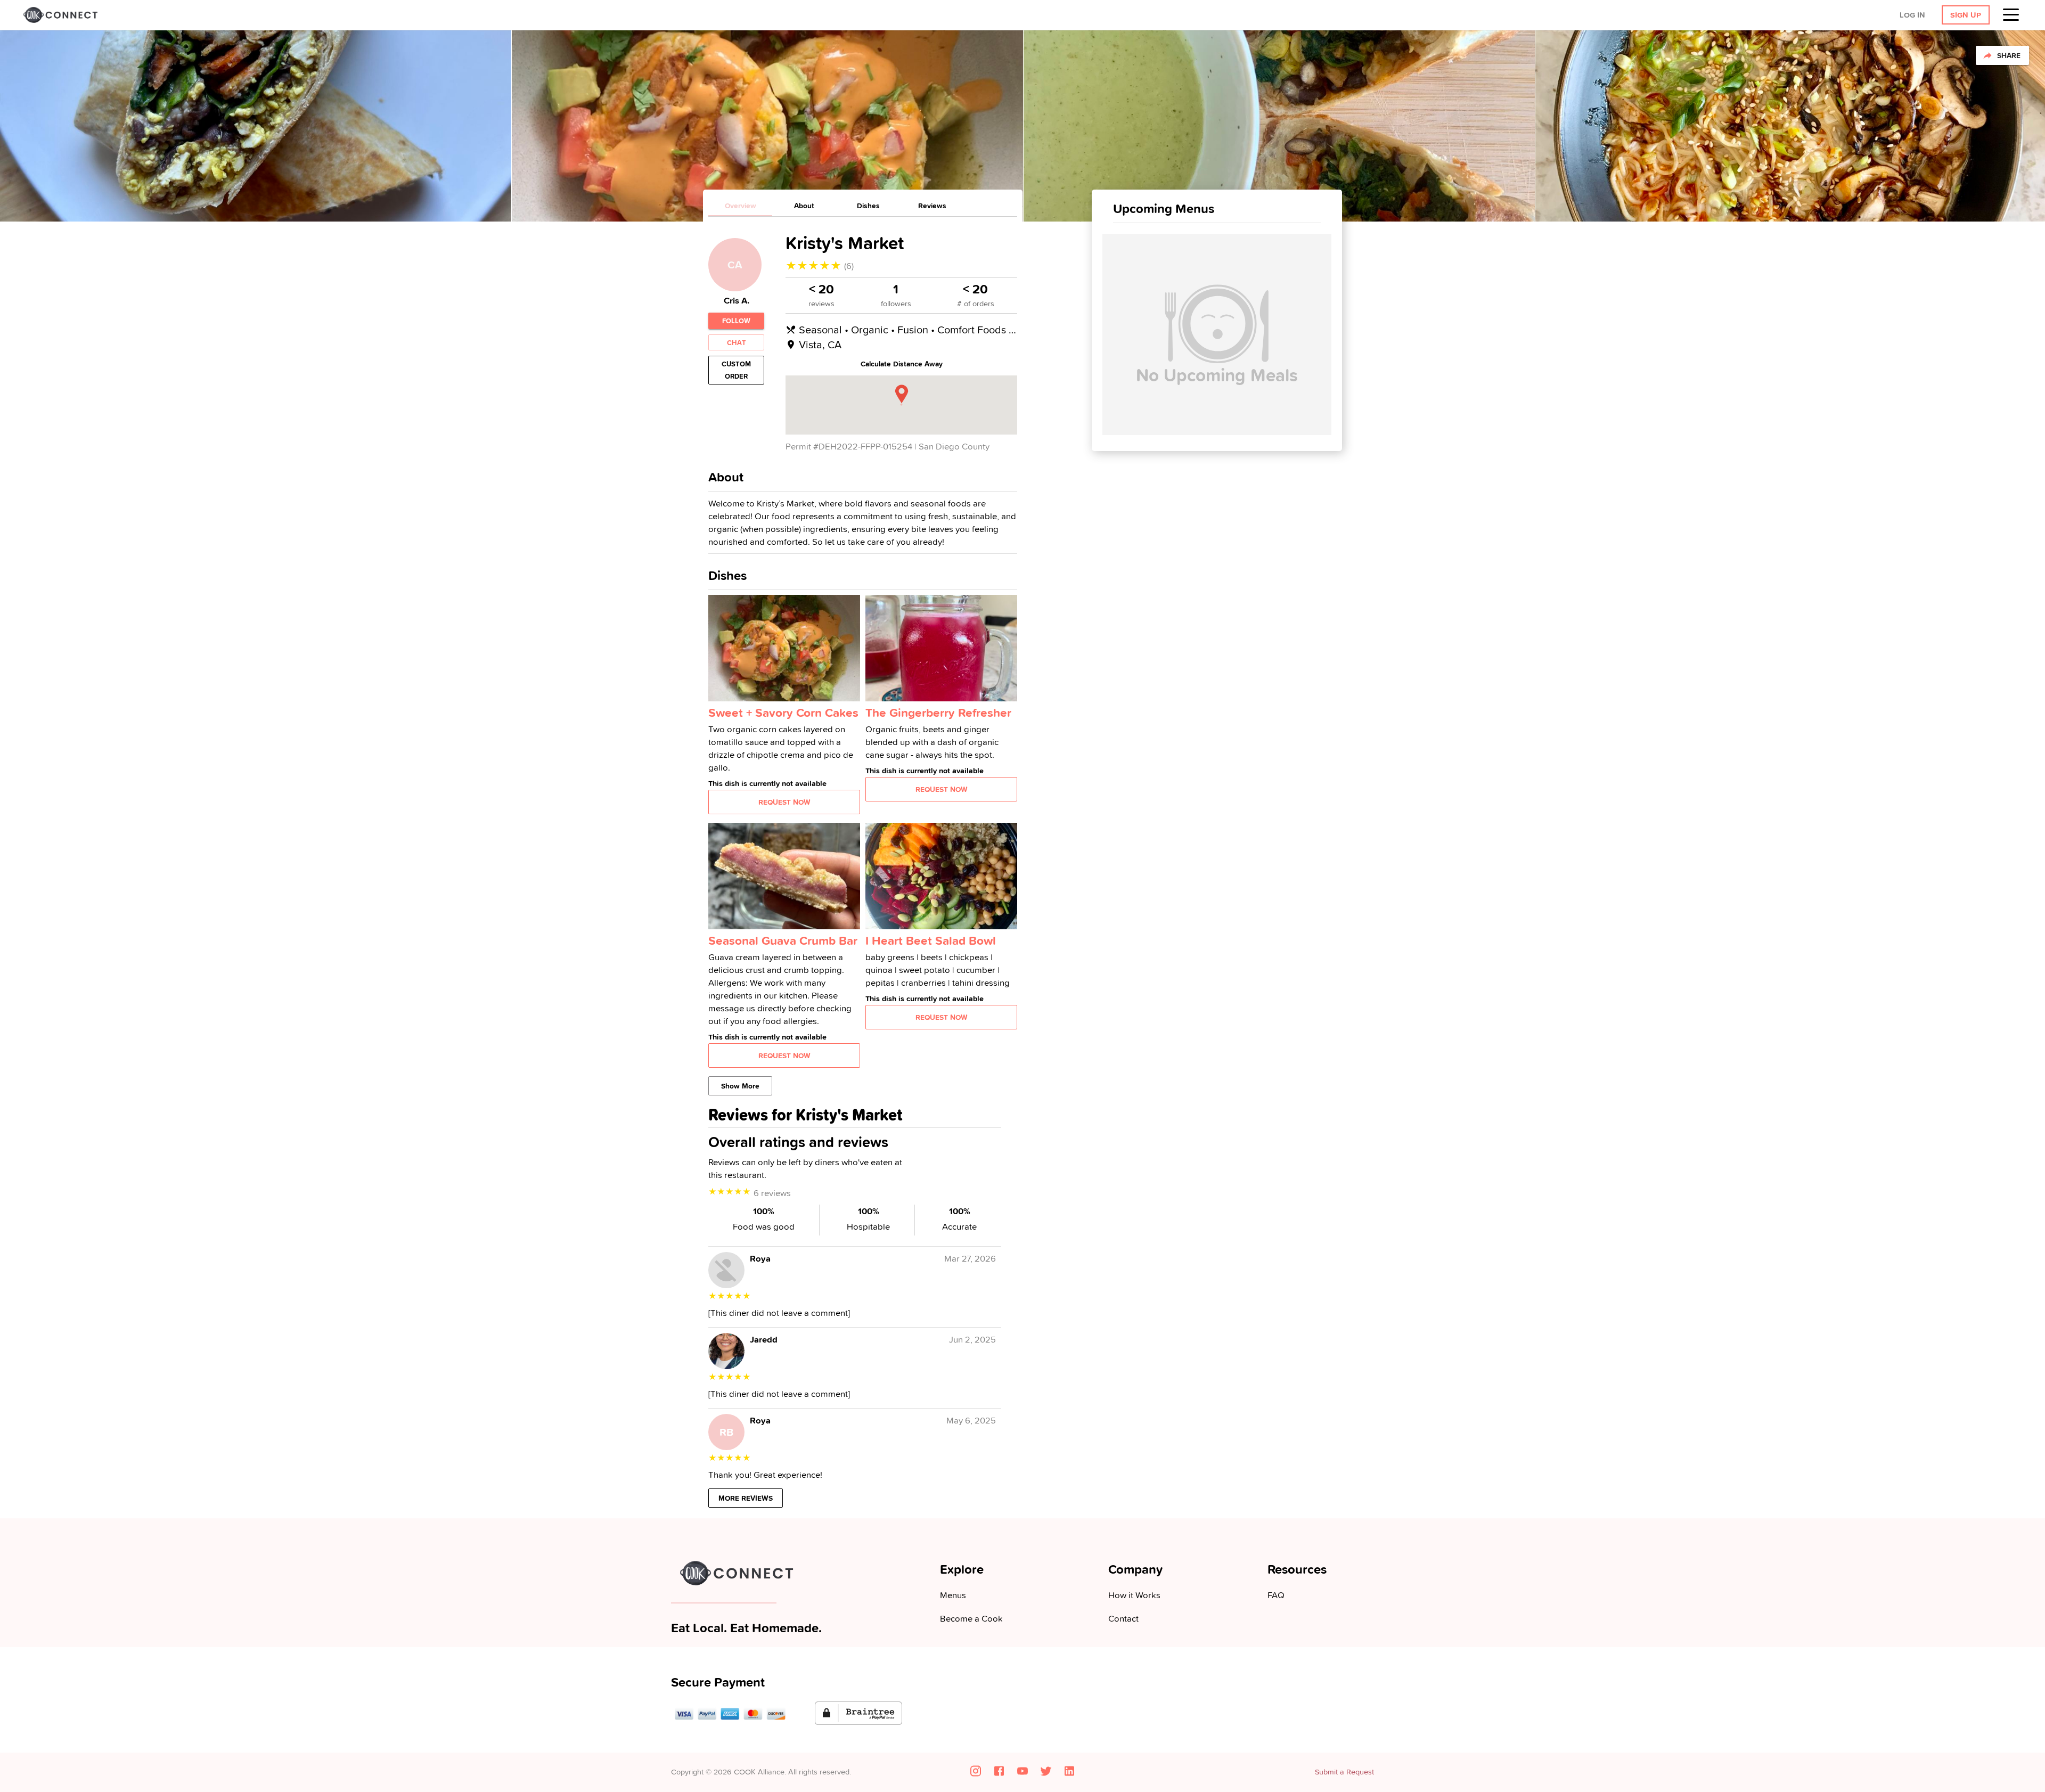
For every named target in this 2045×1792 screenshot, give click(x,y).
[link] (59, 15)
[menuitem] (2014, 15)
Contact (1123, 1618)
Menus (953, 1595)
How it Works (1134, 1595)
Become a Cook (971, 1618)
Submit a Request (1344, 1772)
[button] (1856, 15)
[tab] (740, 206)
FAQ (1276, 1595)
